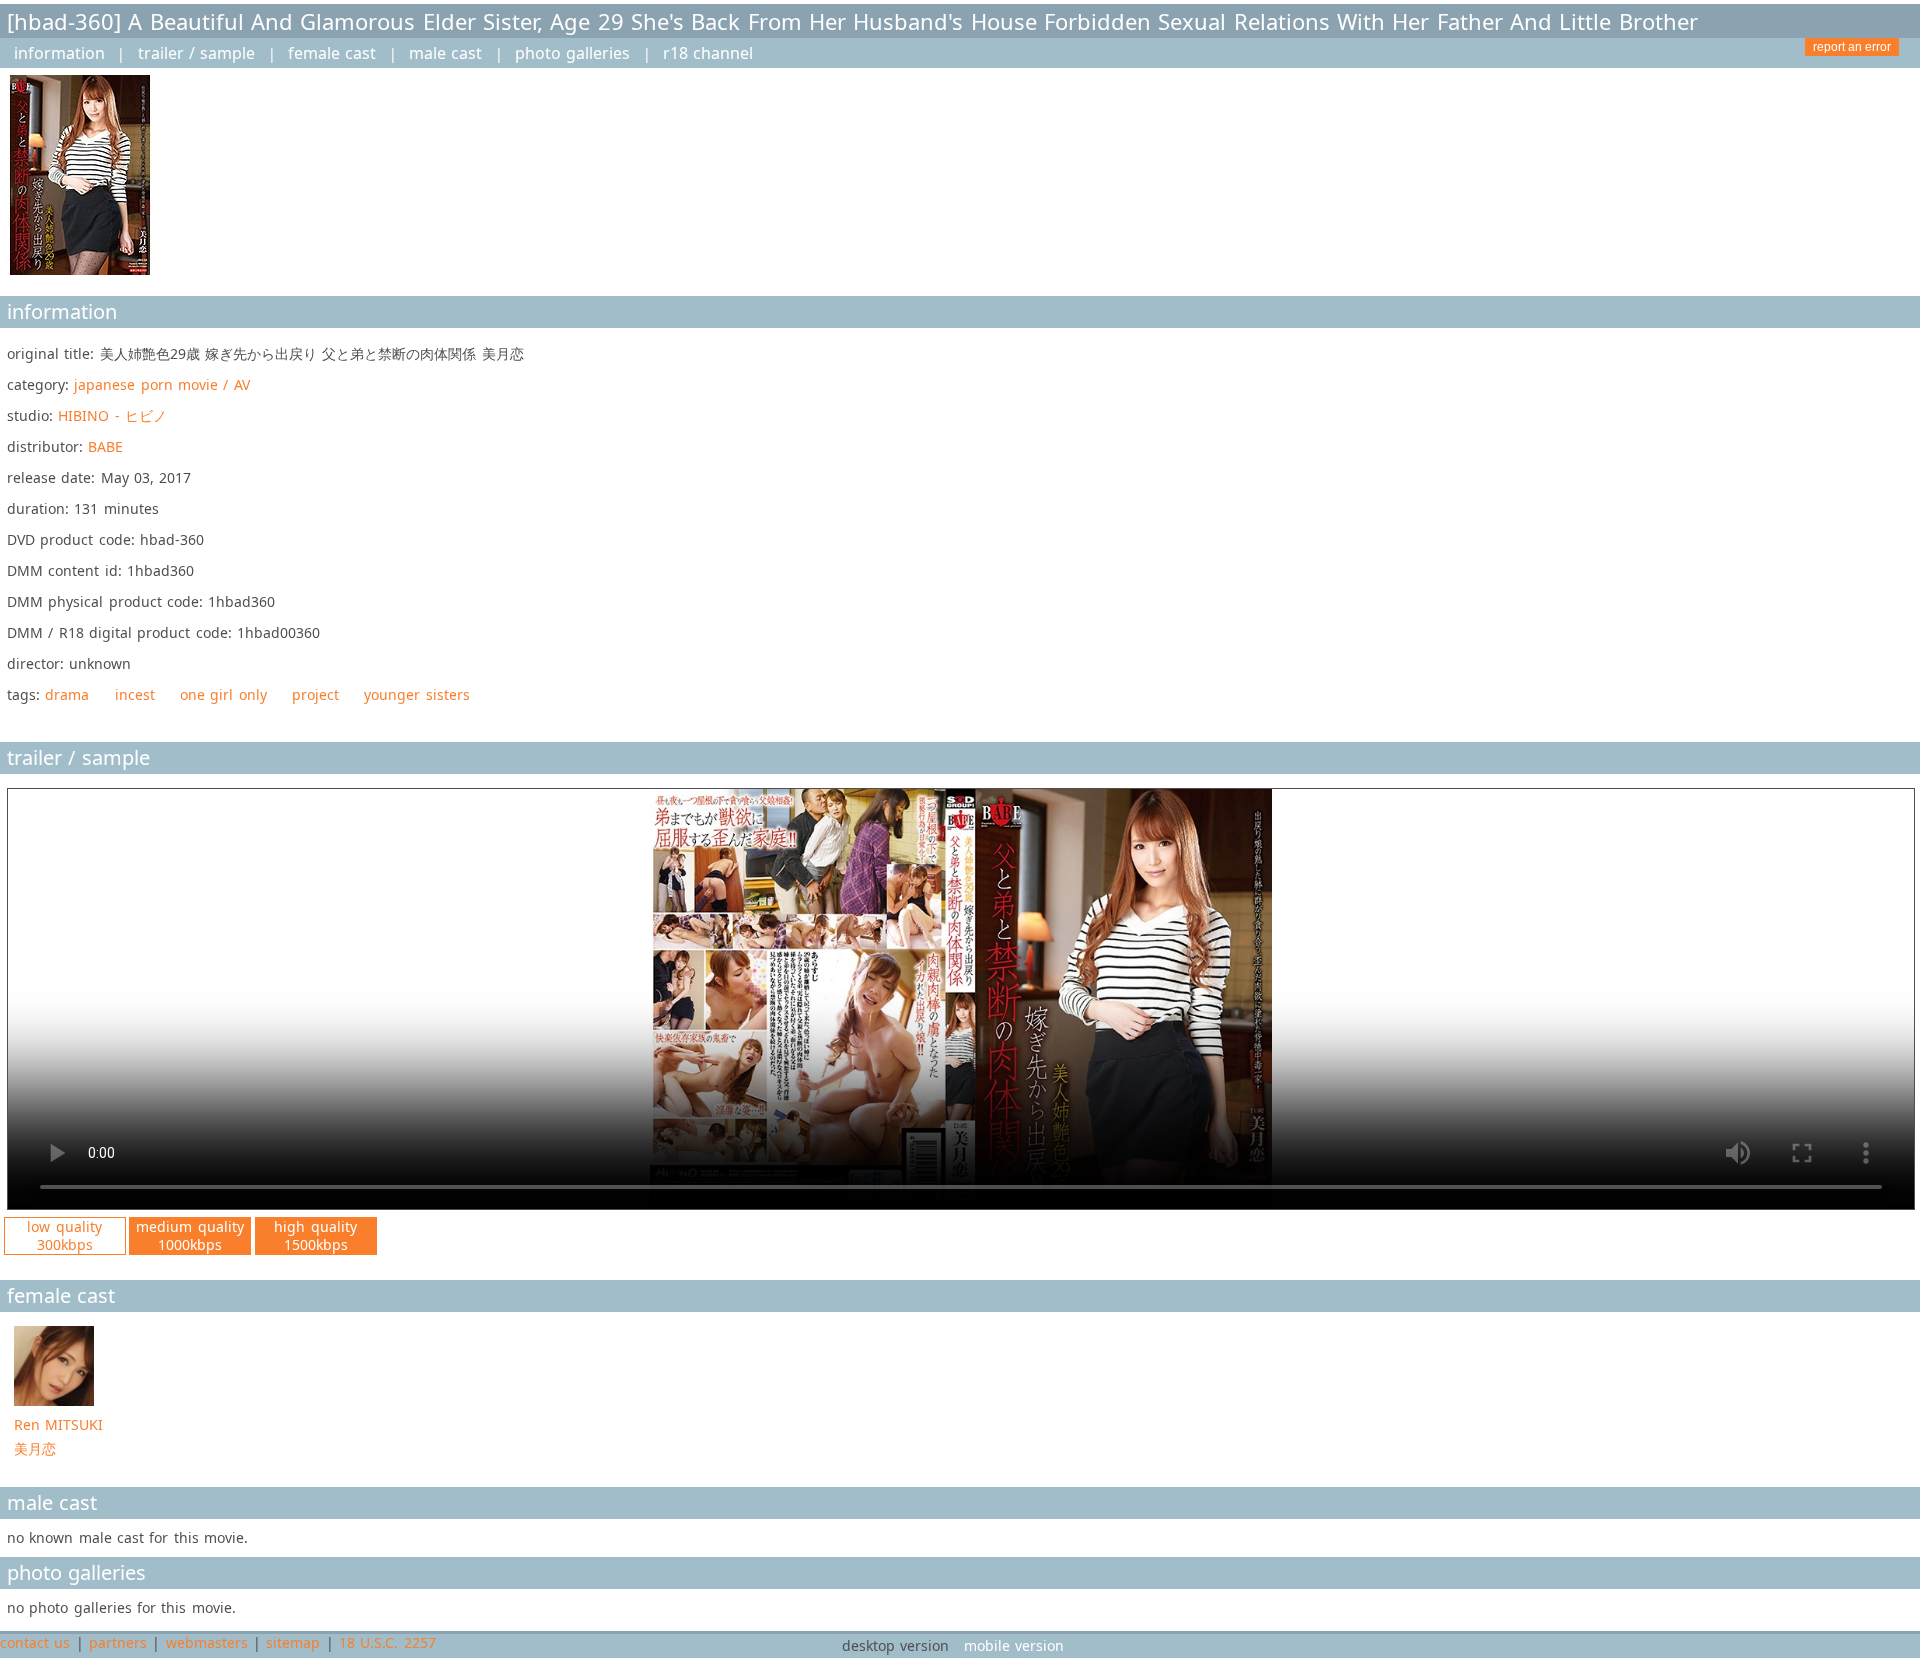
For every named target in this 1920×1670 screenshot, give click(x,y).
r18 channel (708, 53)
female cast (332, 53)
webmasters (207, 1642)
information (59, 53)
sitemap (293, 1642)
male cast (445, 53)
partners (118, 1642)
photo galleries (572, 53)
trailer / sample (197, 53)
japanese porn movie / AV (161, 384)
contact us (35, 1642)
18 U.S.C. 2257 (387, 1642)
